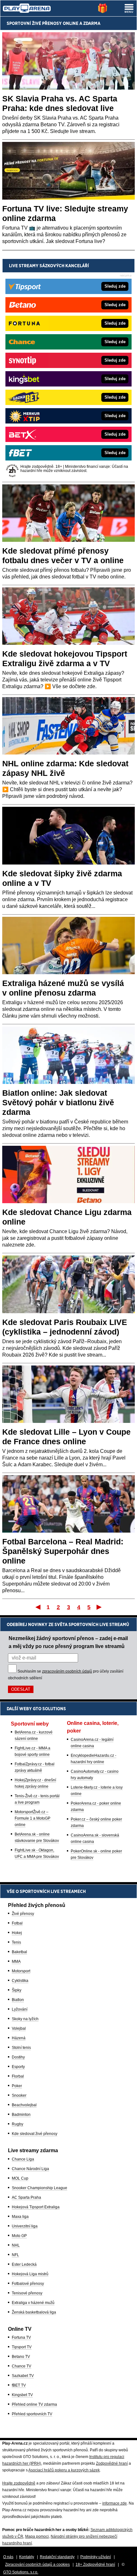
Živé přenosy (23, 1914)
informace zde (115, 2503)
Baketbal (19, 1952)
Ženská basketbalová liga (34, 2312)
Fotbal (17, 1923)
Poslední (100, 1607)
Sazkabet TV (23, 2376)
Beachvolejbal (24, 2105)
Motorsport (21, 1971)
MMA (16, 1961)
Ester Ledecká (24, 2264)
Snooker (19, 2095)
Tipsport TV (22, 2347)
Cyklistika (20, 1981)
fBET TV (19, 2385)
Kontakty (27, 2557)
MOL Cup (20, 2178)
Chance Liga (23, 2159)
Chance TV (22, 2366)
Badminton (21, 2115)
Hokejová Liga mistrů (30, 2274)
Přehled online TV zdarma (34, 2404)
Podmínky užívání (96, 2557)
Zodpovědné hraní (112, 2463)
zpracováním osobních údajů (67, 1671)
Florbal (18, 2076)
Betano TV (21, 2357)
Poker (17, 2086)
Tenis (16, 1942)
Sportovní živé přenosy (34, 23)
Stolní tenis (21, 2048)
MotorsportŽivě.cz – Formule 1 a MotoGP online (32, 1818)
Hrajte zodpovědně (19, 2483)
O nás (8, 2557)
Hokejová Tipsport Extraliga (36, 2207)
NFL (15, 2255)
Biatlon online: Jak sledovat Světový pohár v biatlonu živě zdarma (58, 1102)
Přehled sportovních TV (32, 2414)
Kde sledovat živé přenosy (35, 2134)
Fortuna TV (21, 2337)
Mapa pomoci (37, 2536)
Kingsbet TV (22, 2395)
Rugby (18, 2124)
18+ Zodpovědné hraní (95, 2565)
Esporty (18, 2067)
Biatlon (18, 2000)
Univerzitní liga (25, 2226)
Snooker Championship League (40, 2188)
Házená (19, 2038)
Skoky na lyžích (25, 2019)
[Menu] (129, 8)
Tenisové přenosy (27, 2293)
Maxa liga (20, 2217)
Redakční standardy (57, 2557)
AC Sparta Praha (26, 2197)
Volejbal (19, 2028)
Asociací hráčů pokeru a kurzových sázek (64, 2470)
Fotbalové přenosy (28, 2284)
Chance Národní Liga (30, 2169)
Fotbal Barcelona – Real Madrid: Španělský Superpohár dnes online (63, 1551)
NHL (16, 2245)
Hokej (17, 1933)
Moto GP (19, 2236)
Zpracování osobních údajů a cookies (37, 2565)
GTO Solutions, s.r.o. (21, 2572)
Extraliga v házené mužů (33, 2303)
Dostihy (18, 2057)
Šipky (17, 1990)
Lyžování (20, 2009)
